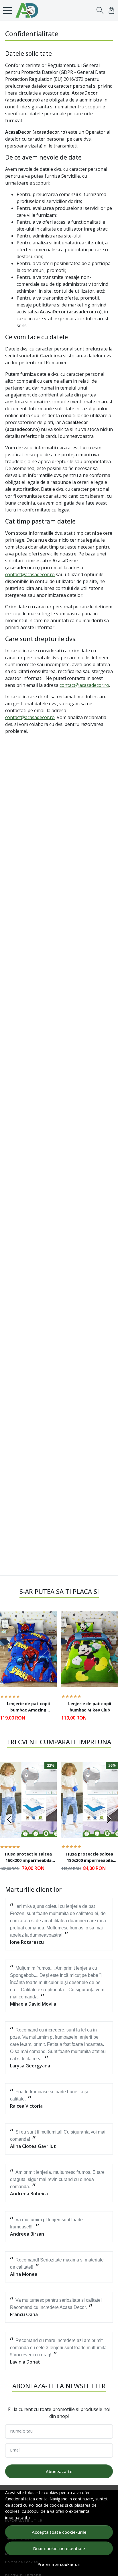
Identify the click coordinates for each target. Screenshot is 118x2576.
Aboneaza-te (59, 2471)
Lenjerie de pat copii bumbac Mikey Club (90, 1707)
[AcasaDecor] (28, 10)
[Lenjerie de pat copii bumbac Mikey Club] (90, 1649)
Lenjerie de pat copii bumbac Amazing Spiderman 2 (28, 1707)
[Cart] (111, 10)
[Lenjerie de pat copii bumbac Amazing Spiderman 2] (28, 1649)
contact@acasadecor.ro (30, 574)
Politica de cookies (46, 2505)
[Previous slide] (9, 1669)
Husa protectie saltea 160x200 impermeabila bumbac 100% (28, 1858)
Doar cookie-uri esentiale (59, 2548)
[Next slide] (109, 1669)
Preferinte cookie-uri (59, 2564)
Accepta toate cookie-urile (59, 2532)
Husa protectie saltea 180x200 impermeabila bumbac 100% (90, 1858)
